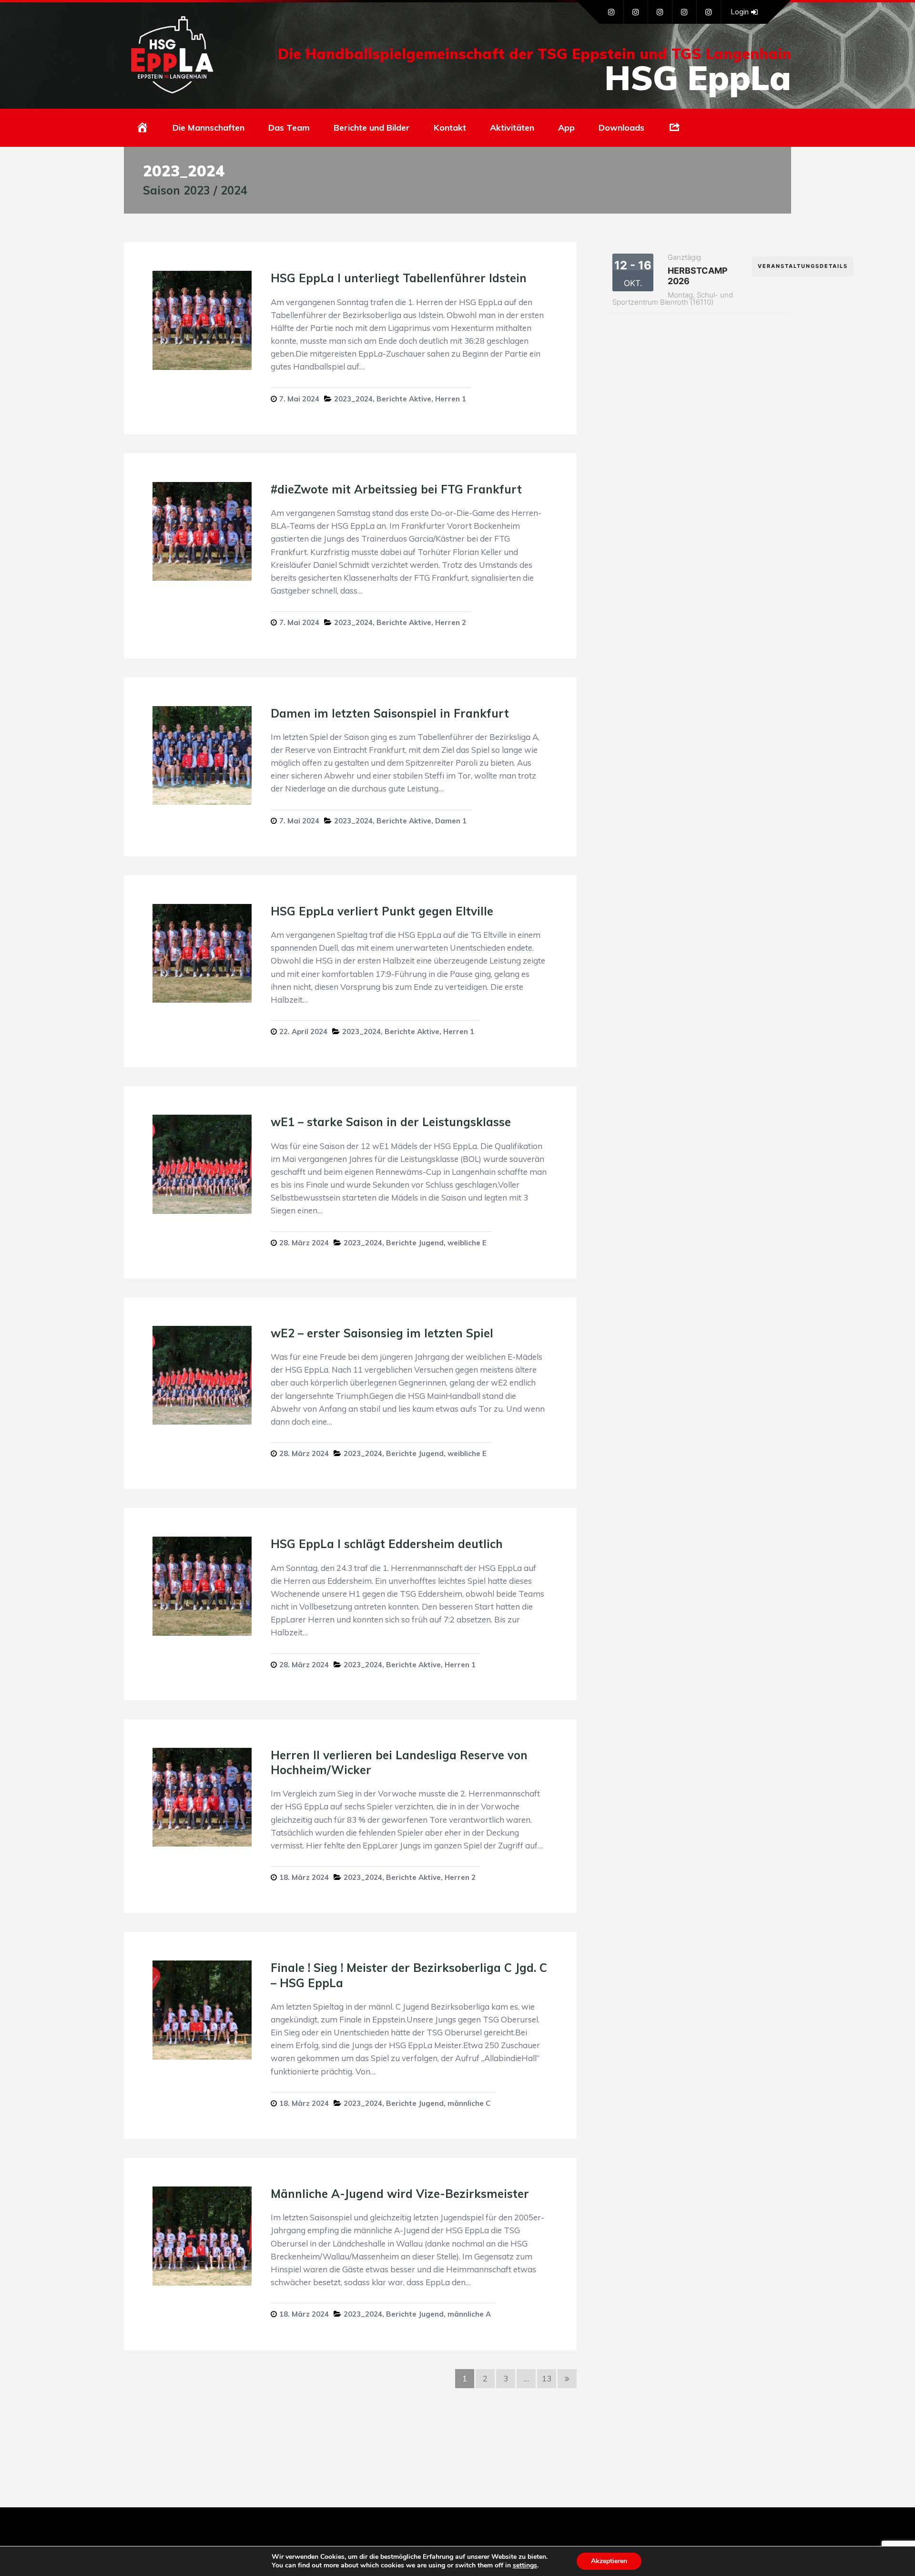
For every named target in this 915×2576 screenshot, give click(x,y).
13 (547, 2378)
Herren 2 (451, 622)
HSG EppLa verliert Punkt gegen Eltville (382, 911)
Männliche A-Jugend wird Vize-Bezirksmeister (400, 2194)
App (566, 128)
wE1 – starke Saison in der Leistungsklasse (391, 1122)
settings (525, 2566)
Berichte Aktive (404, 399)
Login (740, 12)
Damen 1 (451, 821)
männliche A (469, 2314)
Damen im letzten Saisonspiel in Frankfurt (390, 713)
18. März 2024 (304, 1877)
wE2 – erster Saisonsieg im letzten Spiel (382, 1333)
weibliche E (467, 1243)
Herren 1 (451, 399)
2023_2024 (353, 399)
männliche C (469, 2103)
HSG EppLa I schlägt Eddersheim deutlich (387, 1544)
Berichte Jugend (415, 1243)
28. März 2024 (304, 1243)
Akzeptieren (609, 2561)
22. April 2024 (303, 1031)
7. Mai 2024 (299, 399)
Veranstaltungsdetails (803, 266)
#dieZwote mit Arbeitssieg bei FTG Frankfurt (396, 489)
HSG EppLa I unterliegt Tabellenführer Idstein (399, 278)
